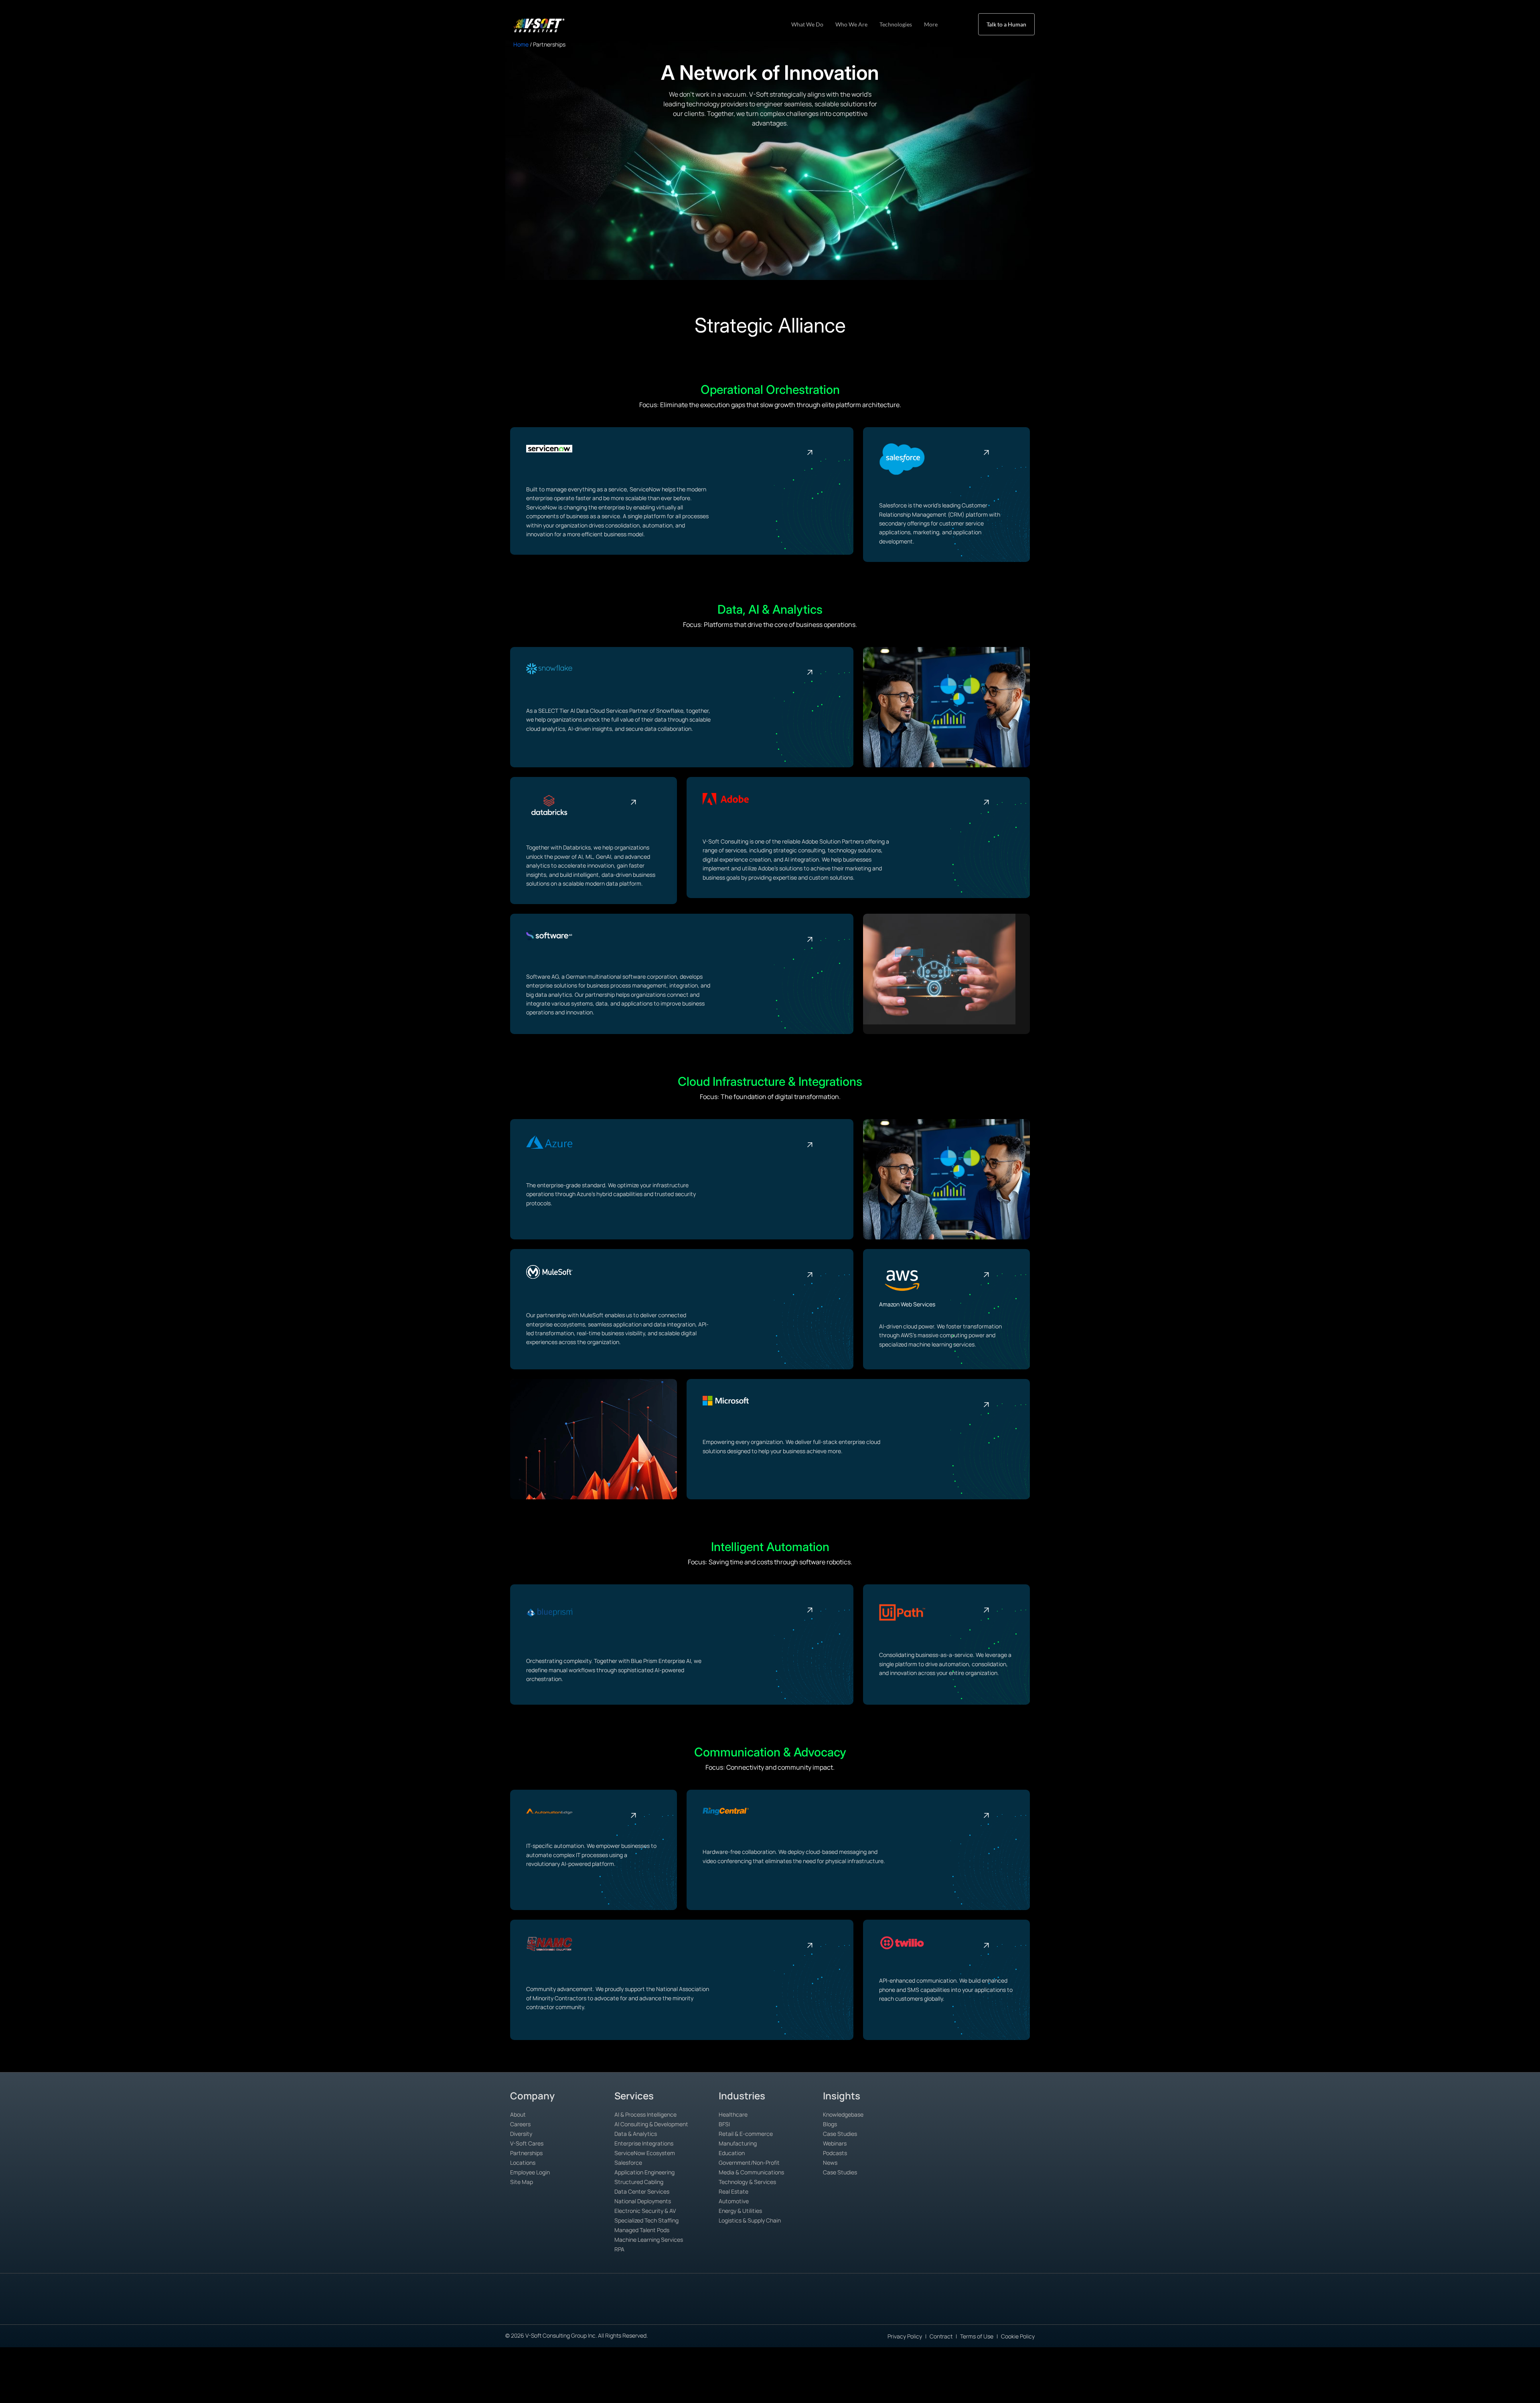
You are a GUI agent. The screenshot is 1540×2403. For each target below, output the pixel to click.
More (931, 24)
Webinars (835, 2143)
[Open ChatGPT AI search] (478, 2309)
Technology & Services (747, 2182)
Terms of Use (977, 2336)
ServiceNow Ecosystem (645, 2153)
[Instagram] (1062, 2311)
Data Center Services (642, 2191)
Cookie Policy (1018, 2336)
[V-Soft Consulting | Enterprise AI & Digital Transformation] (548, 25)
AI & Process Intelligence (645, 2114)
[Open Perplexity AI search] (532, 2309)
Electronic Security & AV (645, 2211)
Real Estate (734, 2191)
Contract (941, 2336)
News (830, 2163)
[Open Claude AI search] (514, 2309)
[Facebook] (1025, 2311)
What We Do (807, 24)
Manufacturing (738, 2143)
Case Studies (840, 2134)
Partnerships (526, 2153)
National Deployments (643, 2201)
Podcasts (835, 2153)
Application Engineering (644, 2172)
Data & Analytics (636, 2134)
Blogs (830, 2124)
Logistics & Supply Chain (750, 2220)
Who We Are (851, 24)
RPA (619, 2249)
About (518, 2114)
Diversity (521, 2134)
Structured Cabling (639, 2182)
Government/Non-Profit (749, 2163)
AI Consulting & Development (651, 2124)
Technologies (896, 24)
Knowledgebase (843, 2114)
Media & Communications (751, 2172)
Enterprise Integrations (644, 2143)
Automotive (734, 2201)
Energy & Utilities (740, 2211)
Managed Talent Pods (642, 2230)
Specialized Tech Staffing (646, 2220)
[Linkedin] (1007, 2311)
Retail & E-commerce (746, 2134)
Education (732, 2153)
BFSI (724, 2124)
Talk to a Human (1006, 24)
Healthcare (733, 2114)
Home (521, 44)
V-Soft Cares (527, 2143)
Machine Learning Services (649, 2240)
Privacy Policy (905, 2336)
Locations (523, 2163)
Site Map (522, 2182)
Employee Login (530, 2172)
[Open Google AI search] (496, 2310)
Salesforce (628, 2163)
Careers (520, 2124)
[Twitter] (1044, 2311)
